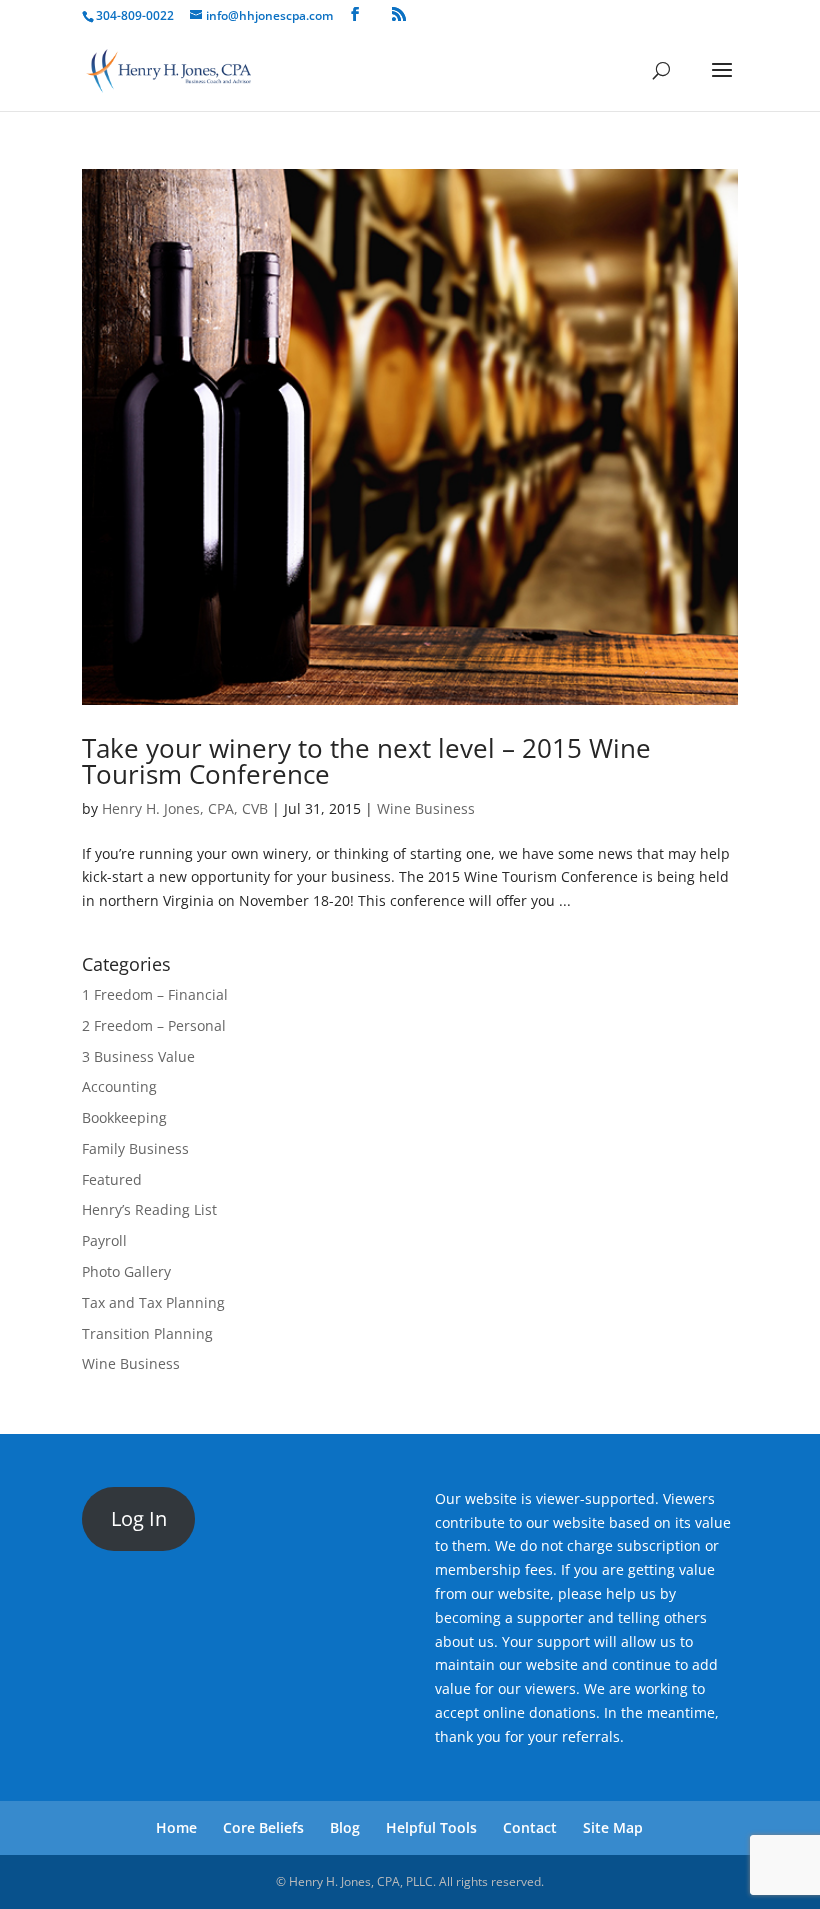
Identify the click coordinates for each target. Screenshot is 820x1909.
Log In (139, 1518)
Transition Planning (147, 1333)
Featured (112, 1179)
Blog (345, 1827)
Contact (530, 1827)
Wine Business (426, 808)
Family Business (135, 1148)
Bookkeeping (124, 1117)
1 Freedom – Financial (155, 994)
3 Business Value (138, 1056)
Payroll (104, 1240)
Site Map (613, 1827)
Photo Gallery (126, 1271)
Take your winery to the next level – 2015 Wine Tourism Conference (366, 761)
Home (176, 1827)
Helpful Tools (431, 1827)
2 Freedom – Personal (154, 1025)
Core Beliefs (263, 1827)
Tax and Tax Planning (153, 1302)
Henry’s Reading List (149, 1209)
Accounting (119, 1086)
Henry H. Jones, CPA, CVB (185, 808)
